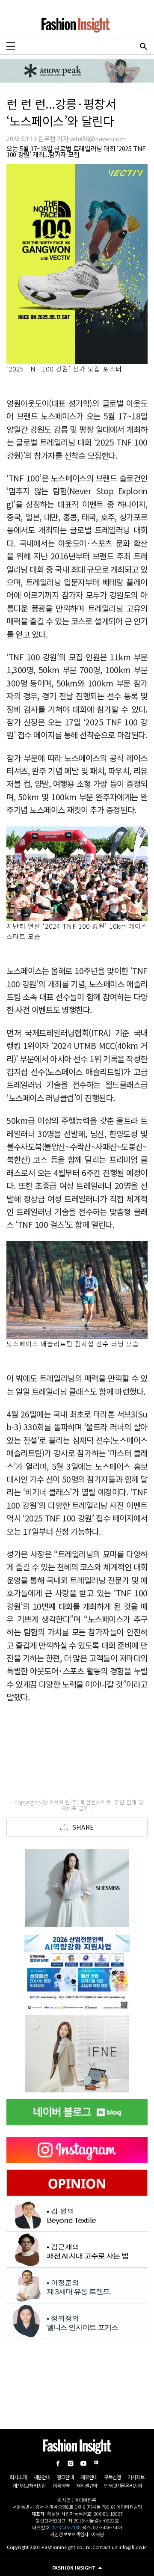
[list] (77, 1888)
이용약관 (61, 2485)
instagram (71, 2463)
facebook (58, 2463)
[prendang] (81, 1971)
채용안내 (42, 2477)
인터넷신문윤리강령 (123, 2485)
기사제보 (136, 2477)
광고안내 (65, 2477)
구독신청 (112, 2477)
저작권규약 (87, 2485)
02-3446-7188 (66, 2527)
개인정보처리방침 (29, 2485)
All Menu (11, 46)
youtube (83, 2463)
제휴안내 (89, 2477)
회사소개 (18, 2477)
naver (96, 2463)
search (143, 46)
